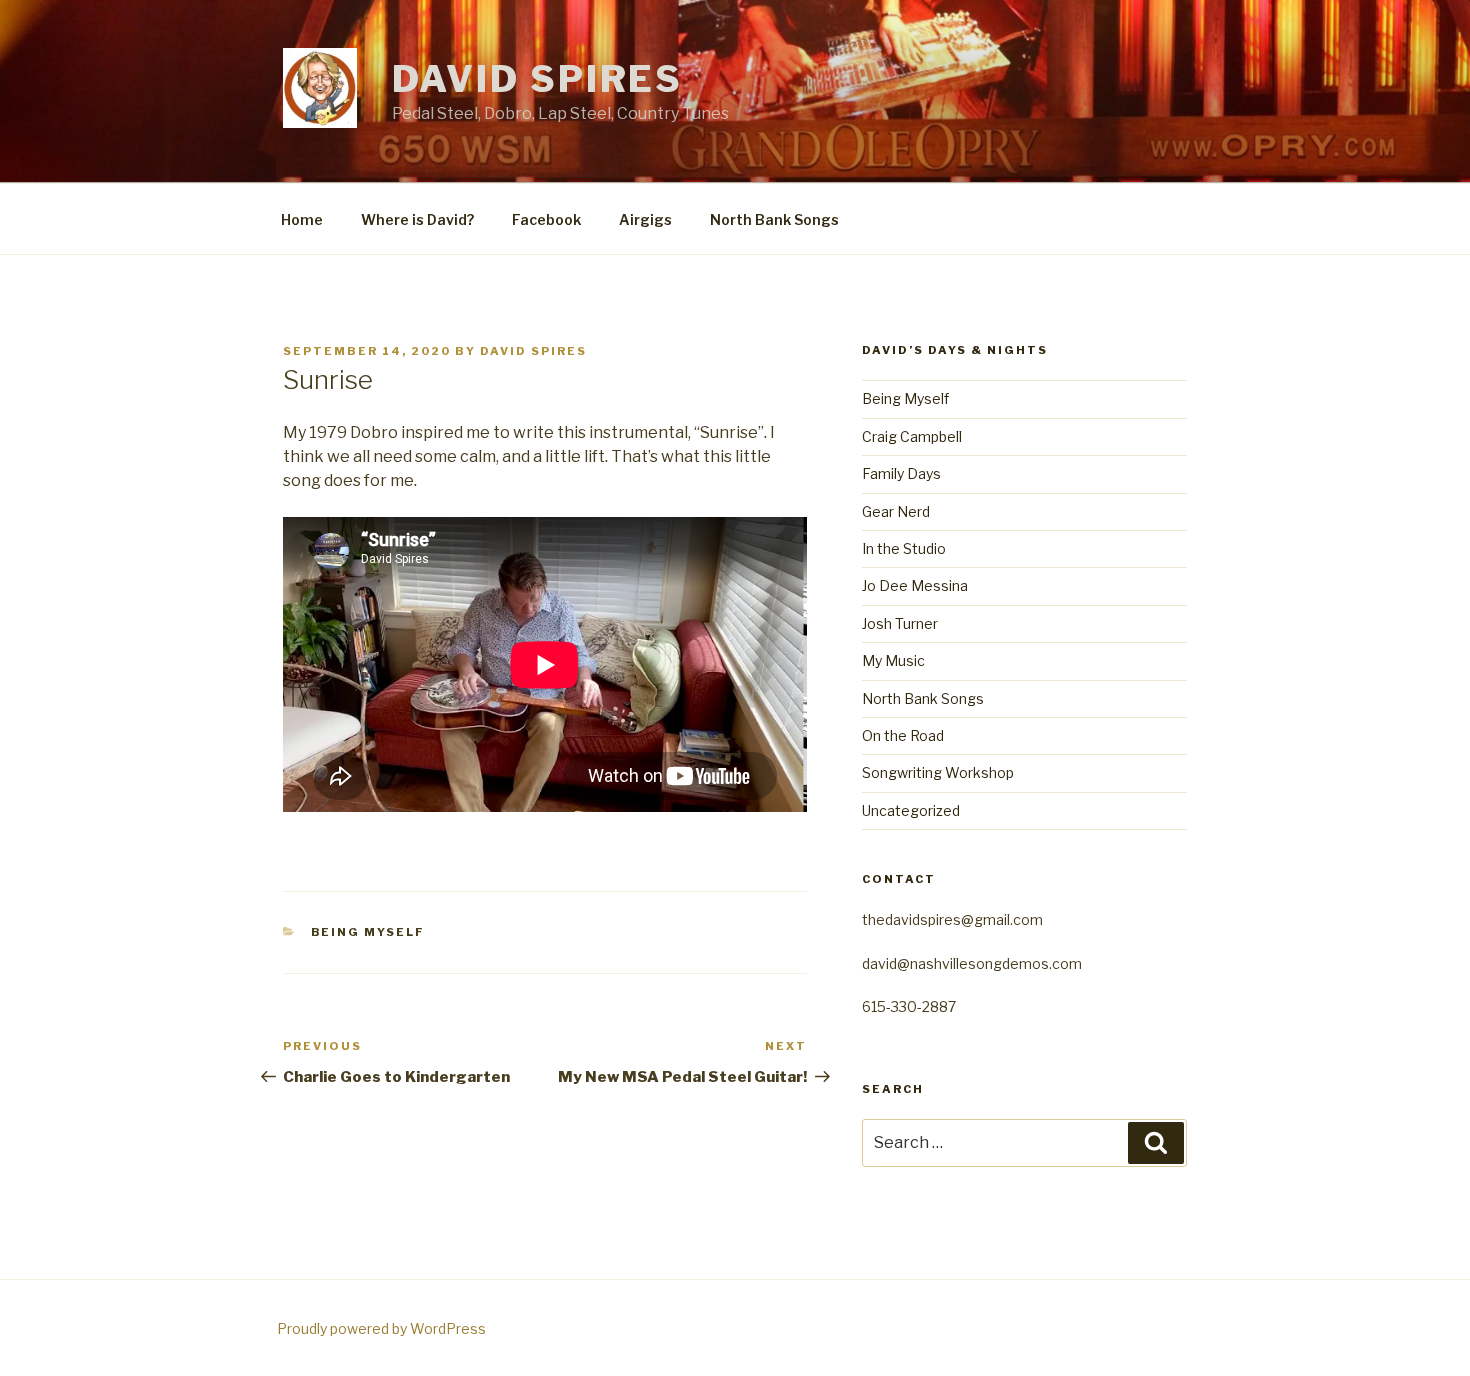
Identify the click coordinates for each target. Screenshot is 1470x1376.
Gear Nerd (896, 511)
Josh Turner (900, 623)
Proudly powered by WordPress (381, 1328)
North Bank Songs (774, 219)
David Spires (538, 79)
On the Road (903, 735)
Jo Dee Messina (915, 585)
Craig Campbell (912, 436)
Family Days (901, 473)
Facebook (546, 219)
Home (302, 219)
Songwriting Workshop (938, 772)
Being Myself (368, 932)
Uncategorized (911, 810)
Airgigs (645, 219)
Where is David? (417, 219)
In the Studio (904, 548)
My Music (893, 660)
